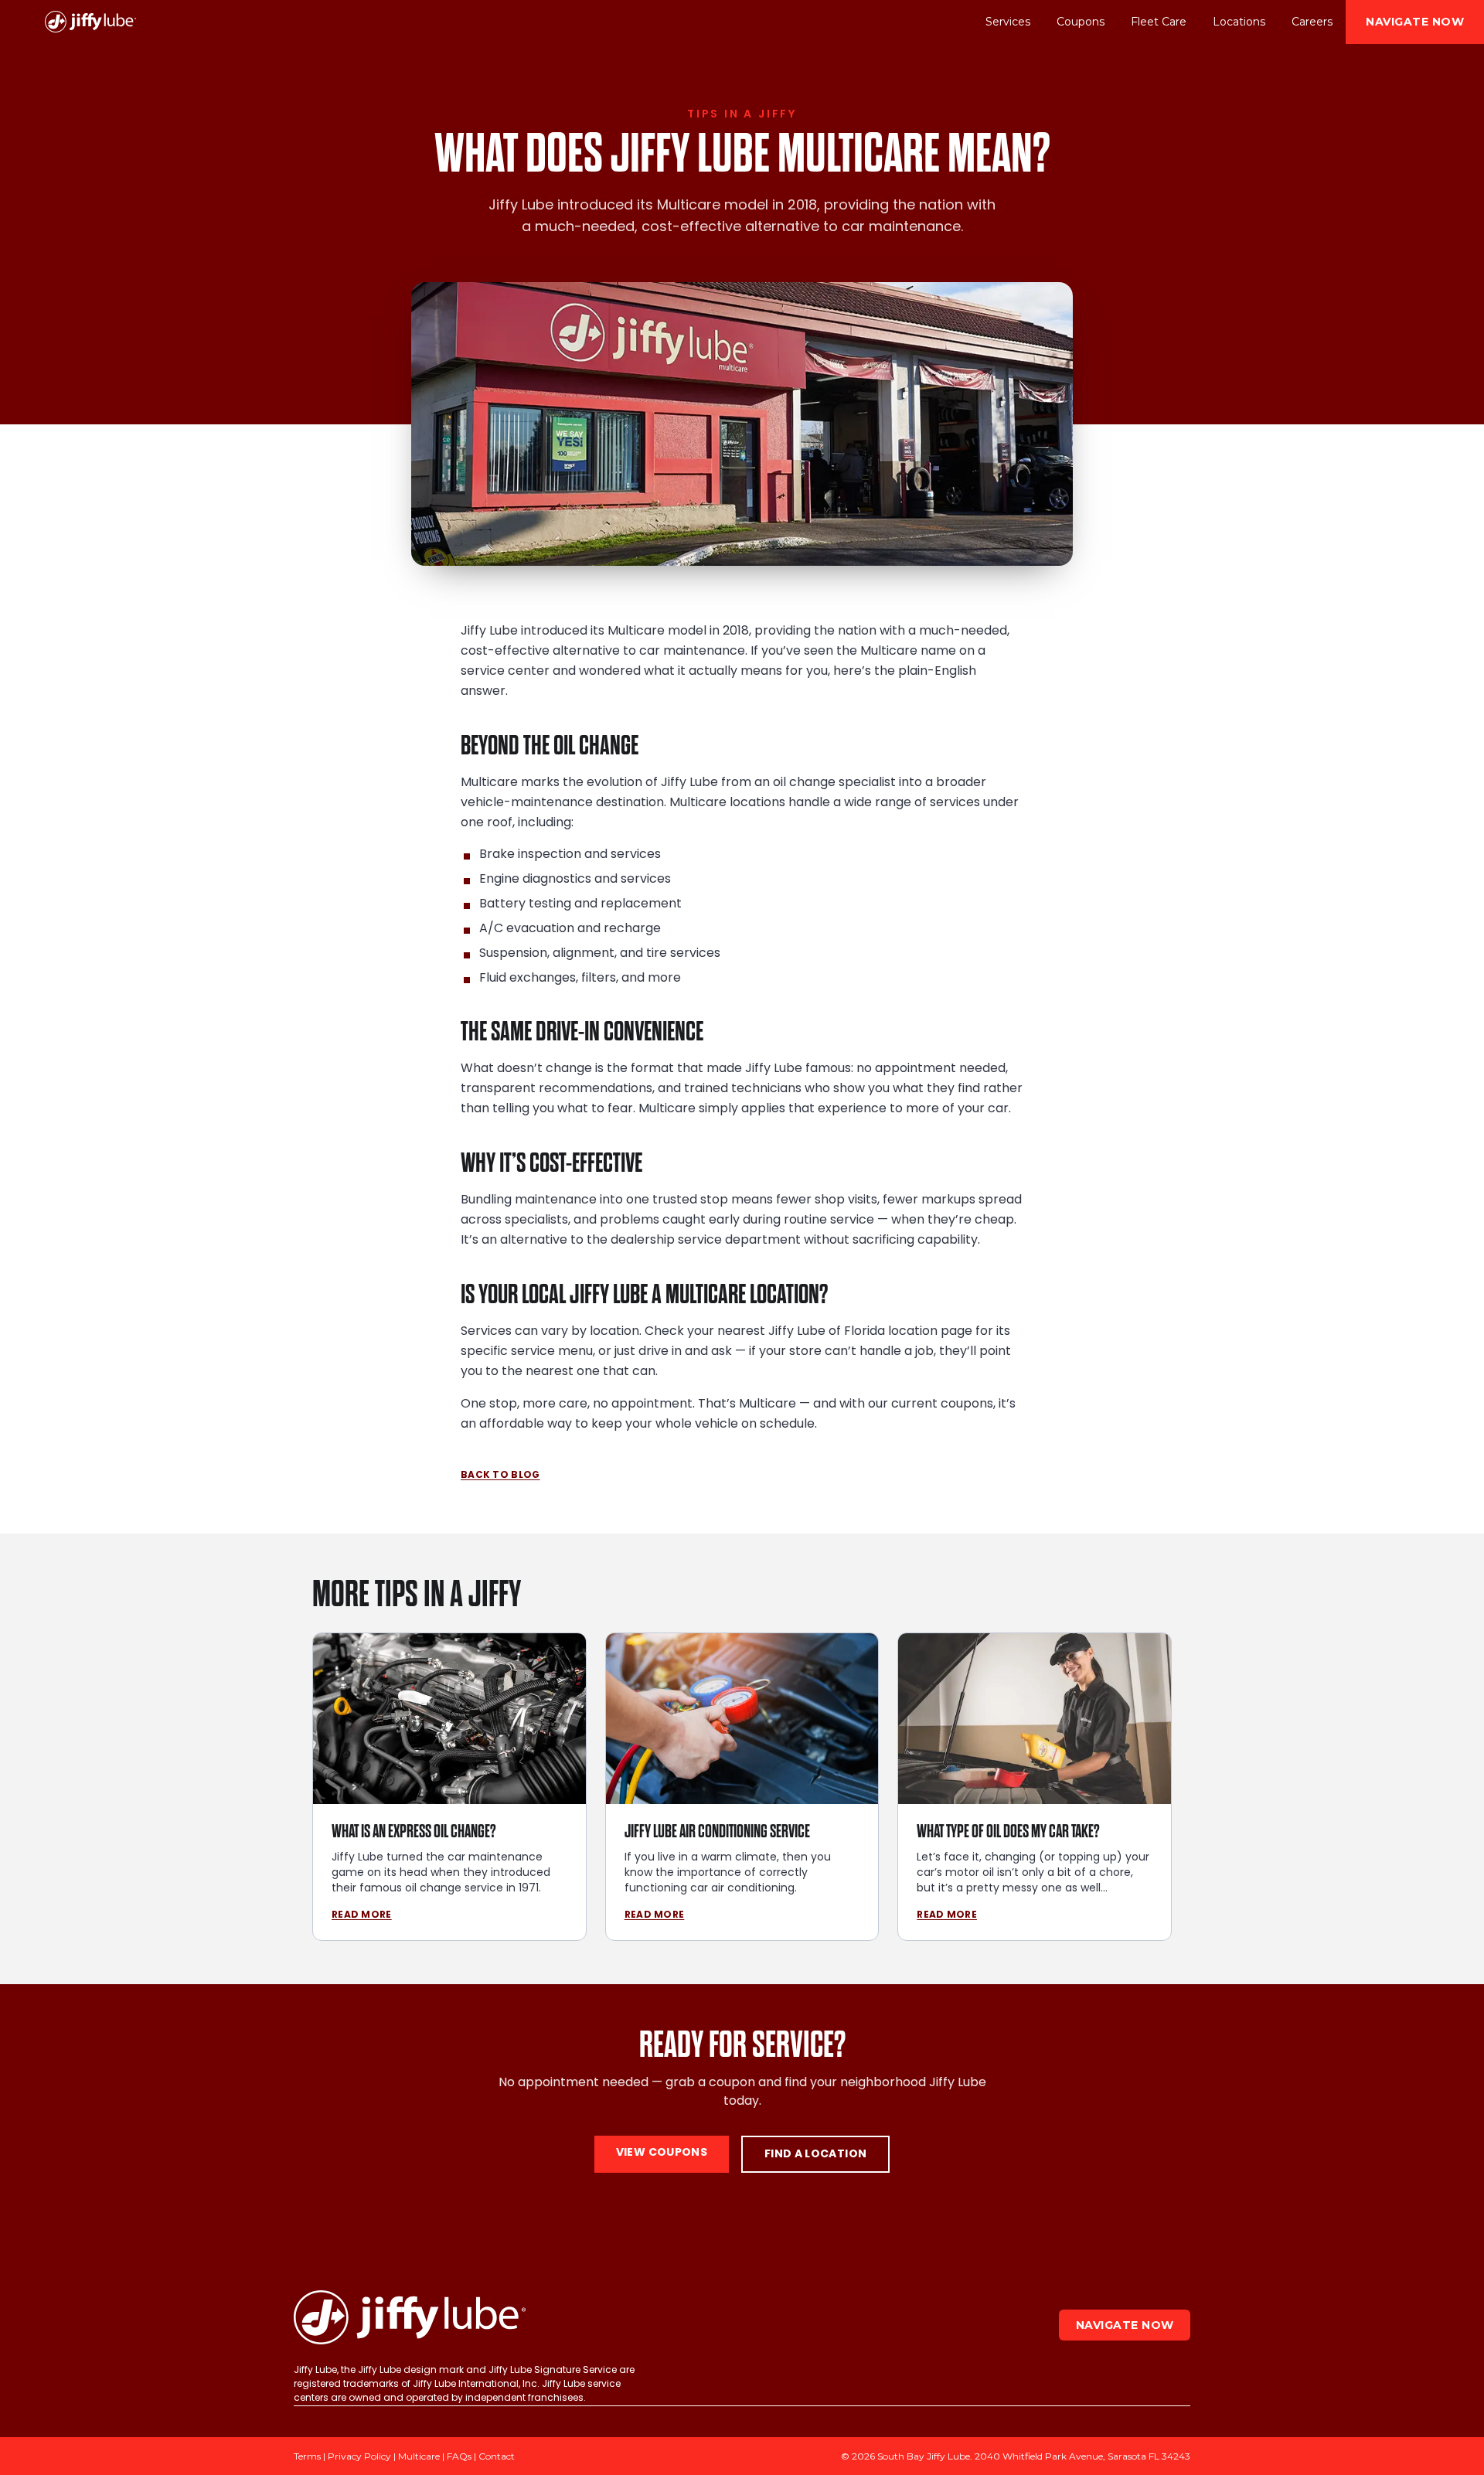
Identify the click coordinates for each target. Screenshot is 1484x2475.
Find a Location (815, 2154)
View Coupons (662, 2153)
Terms (307, 2456)
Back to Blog (500, 1476)
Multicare (419, 2456)
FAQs (459, 2456)
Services (1008, 22)
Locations (1239, 22)
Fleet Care (1159, 22)
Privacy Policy (359, 2456)
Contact (497, 2456)
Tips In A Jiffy (742, 114)
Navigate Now (1415, 22)
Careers (1312, 22)
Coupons (1081, 22)
